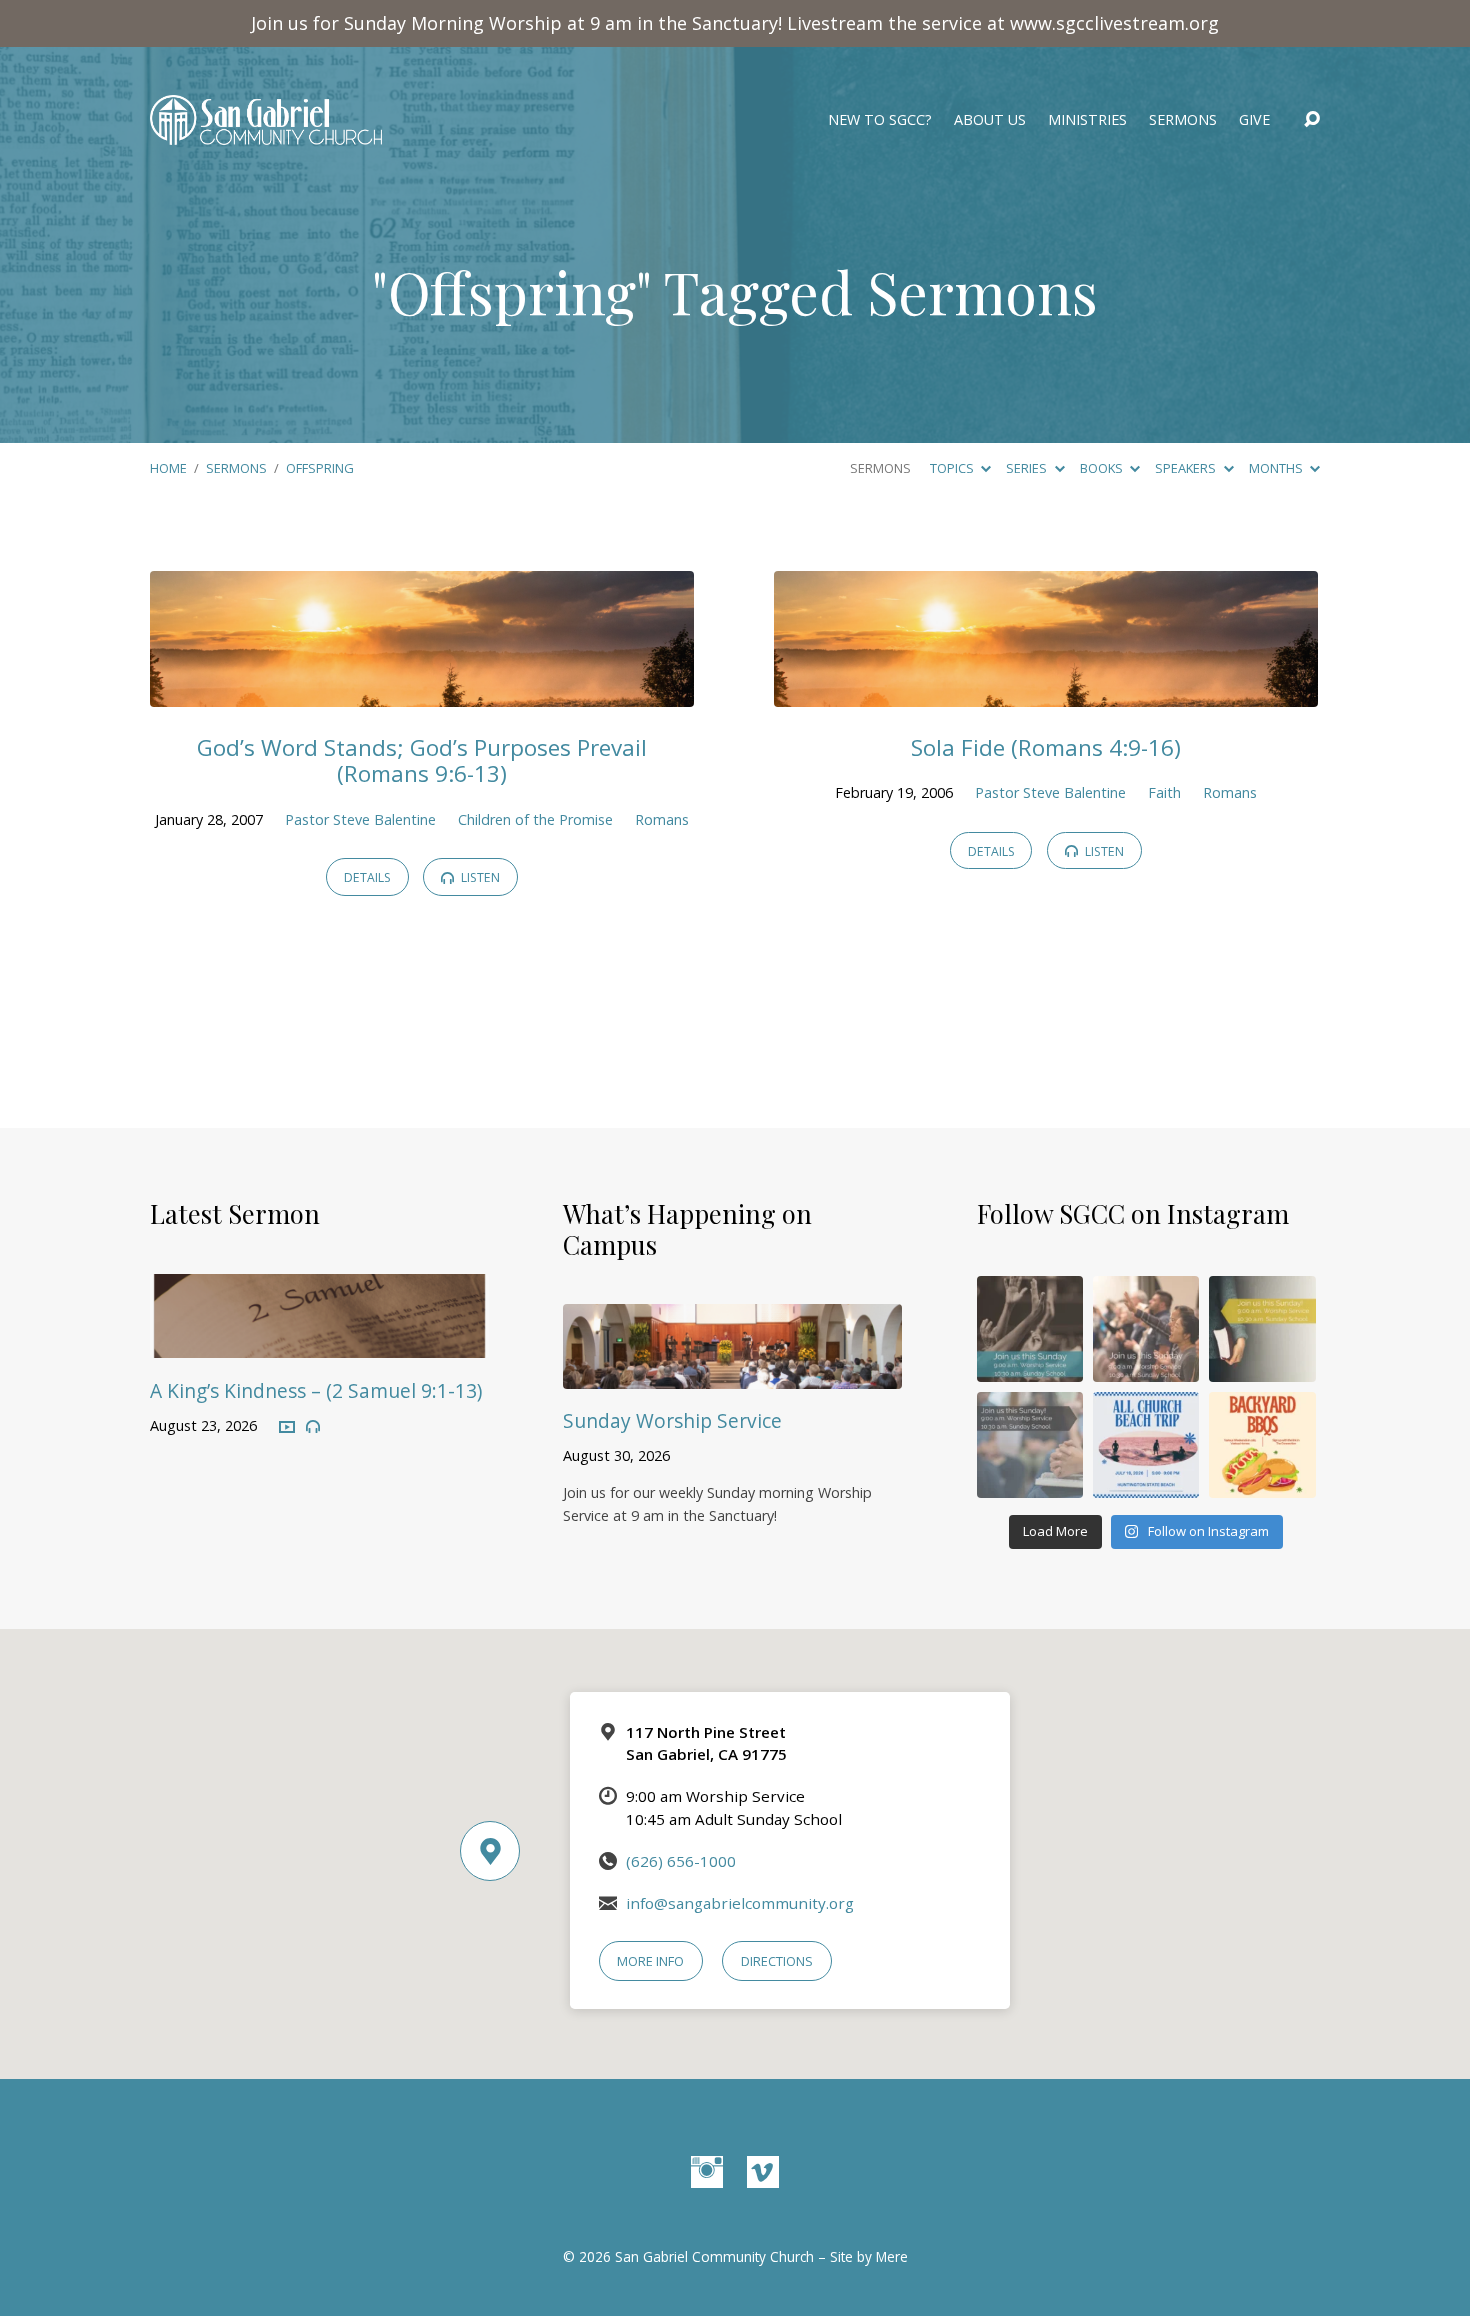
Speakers (1187, 468)
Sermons (1183, 120)
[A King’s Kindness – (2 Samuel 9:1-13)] (319, 1343)
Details (367, 877)
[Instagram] (707, 2172)
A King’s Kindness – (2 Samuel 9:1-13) (316, 1390)
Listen (479, 877)
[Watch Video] (287, 1428)
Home (168, 468)
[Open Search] (1312, 120)
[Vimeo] (763, 2172)
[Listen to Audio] (313, 1427)
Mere (892, 2256)
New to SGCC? (880, 120)
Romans (662, 819)
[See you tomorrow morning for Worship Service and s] (1262, 1329)
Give (1254, 120)
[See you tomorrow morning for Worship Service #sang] (1030, 1445)
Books (1103, 468)
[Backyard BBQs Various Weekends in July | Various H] (1262, 1445)
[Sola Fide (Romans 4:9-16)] (1046, 692)
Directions (777, 1961)
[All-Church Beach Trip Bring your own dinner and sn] (1146, 1445)
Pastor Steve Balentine (360, 819)
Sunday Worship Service (672, 1420)
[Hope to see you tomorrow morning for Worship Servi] (1146, 1329)
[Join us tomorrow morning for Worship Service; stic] (1030, 1329)
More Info (650, 1961)
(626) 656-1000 (681, 1861)
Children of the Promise (535, 819)
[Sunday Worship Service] (732, 1374)
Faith (1164, 792)
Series (1028, 468)
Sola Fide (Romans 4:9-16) (1046, 747)
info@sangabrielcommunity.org (740, 1903)
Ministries (1087, 120)
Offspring (320, 468)
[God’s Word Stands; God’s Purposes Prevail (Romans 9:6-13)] (422, 692)
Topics (953, 468)
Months (1277, 468)
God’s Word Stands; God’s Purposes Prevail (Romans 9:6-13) (422, 761)
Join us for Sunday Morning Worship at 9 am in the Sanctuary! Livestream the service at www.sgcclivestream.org (735, 23)
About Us (990, 120)
